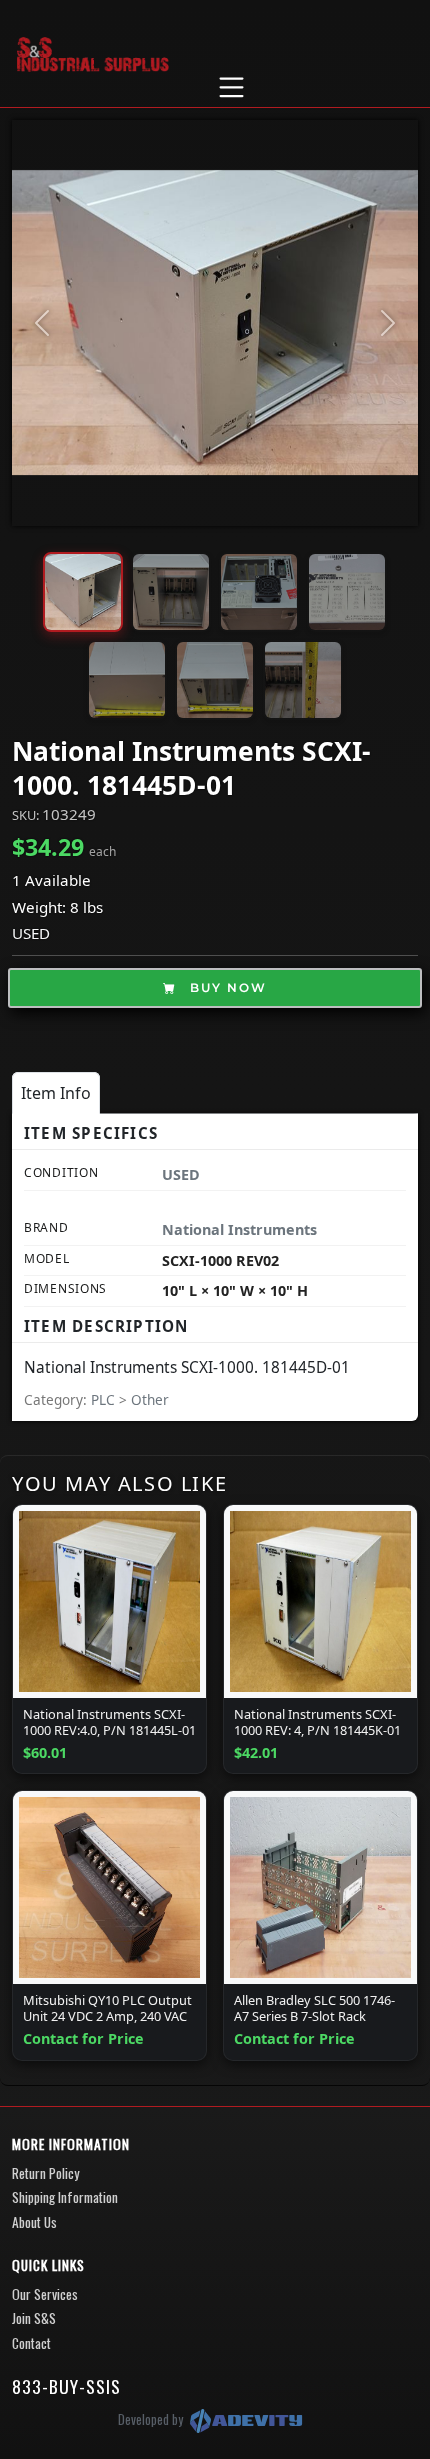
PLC (105, 1399)
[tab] (56, 1093)
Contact (31, 2343)
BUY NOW (226, 987)
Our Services (45, 2294)
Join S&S (34, 2318)
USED (31, 933)
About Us (34, 2222)
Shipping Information (65, 2197)
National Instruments (239, 1229)
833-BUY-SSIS (66, 2386)
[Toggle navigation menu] (231, 87)
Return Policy (45, 2173)
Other (150, 1399)
